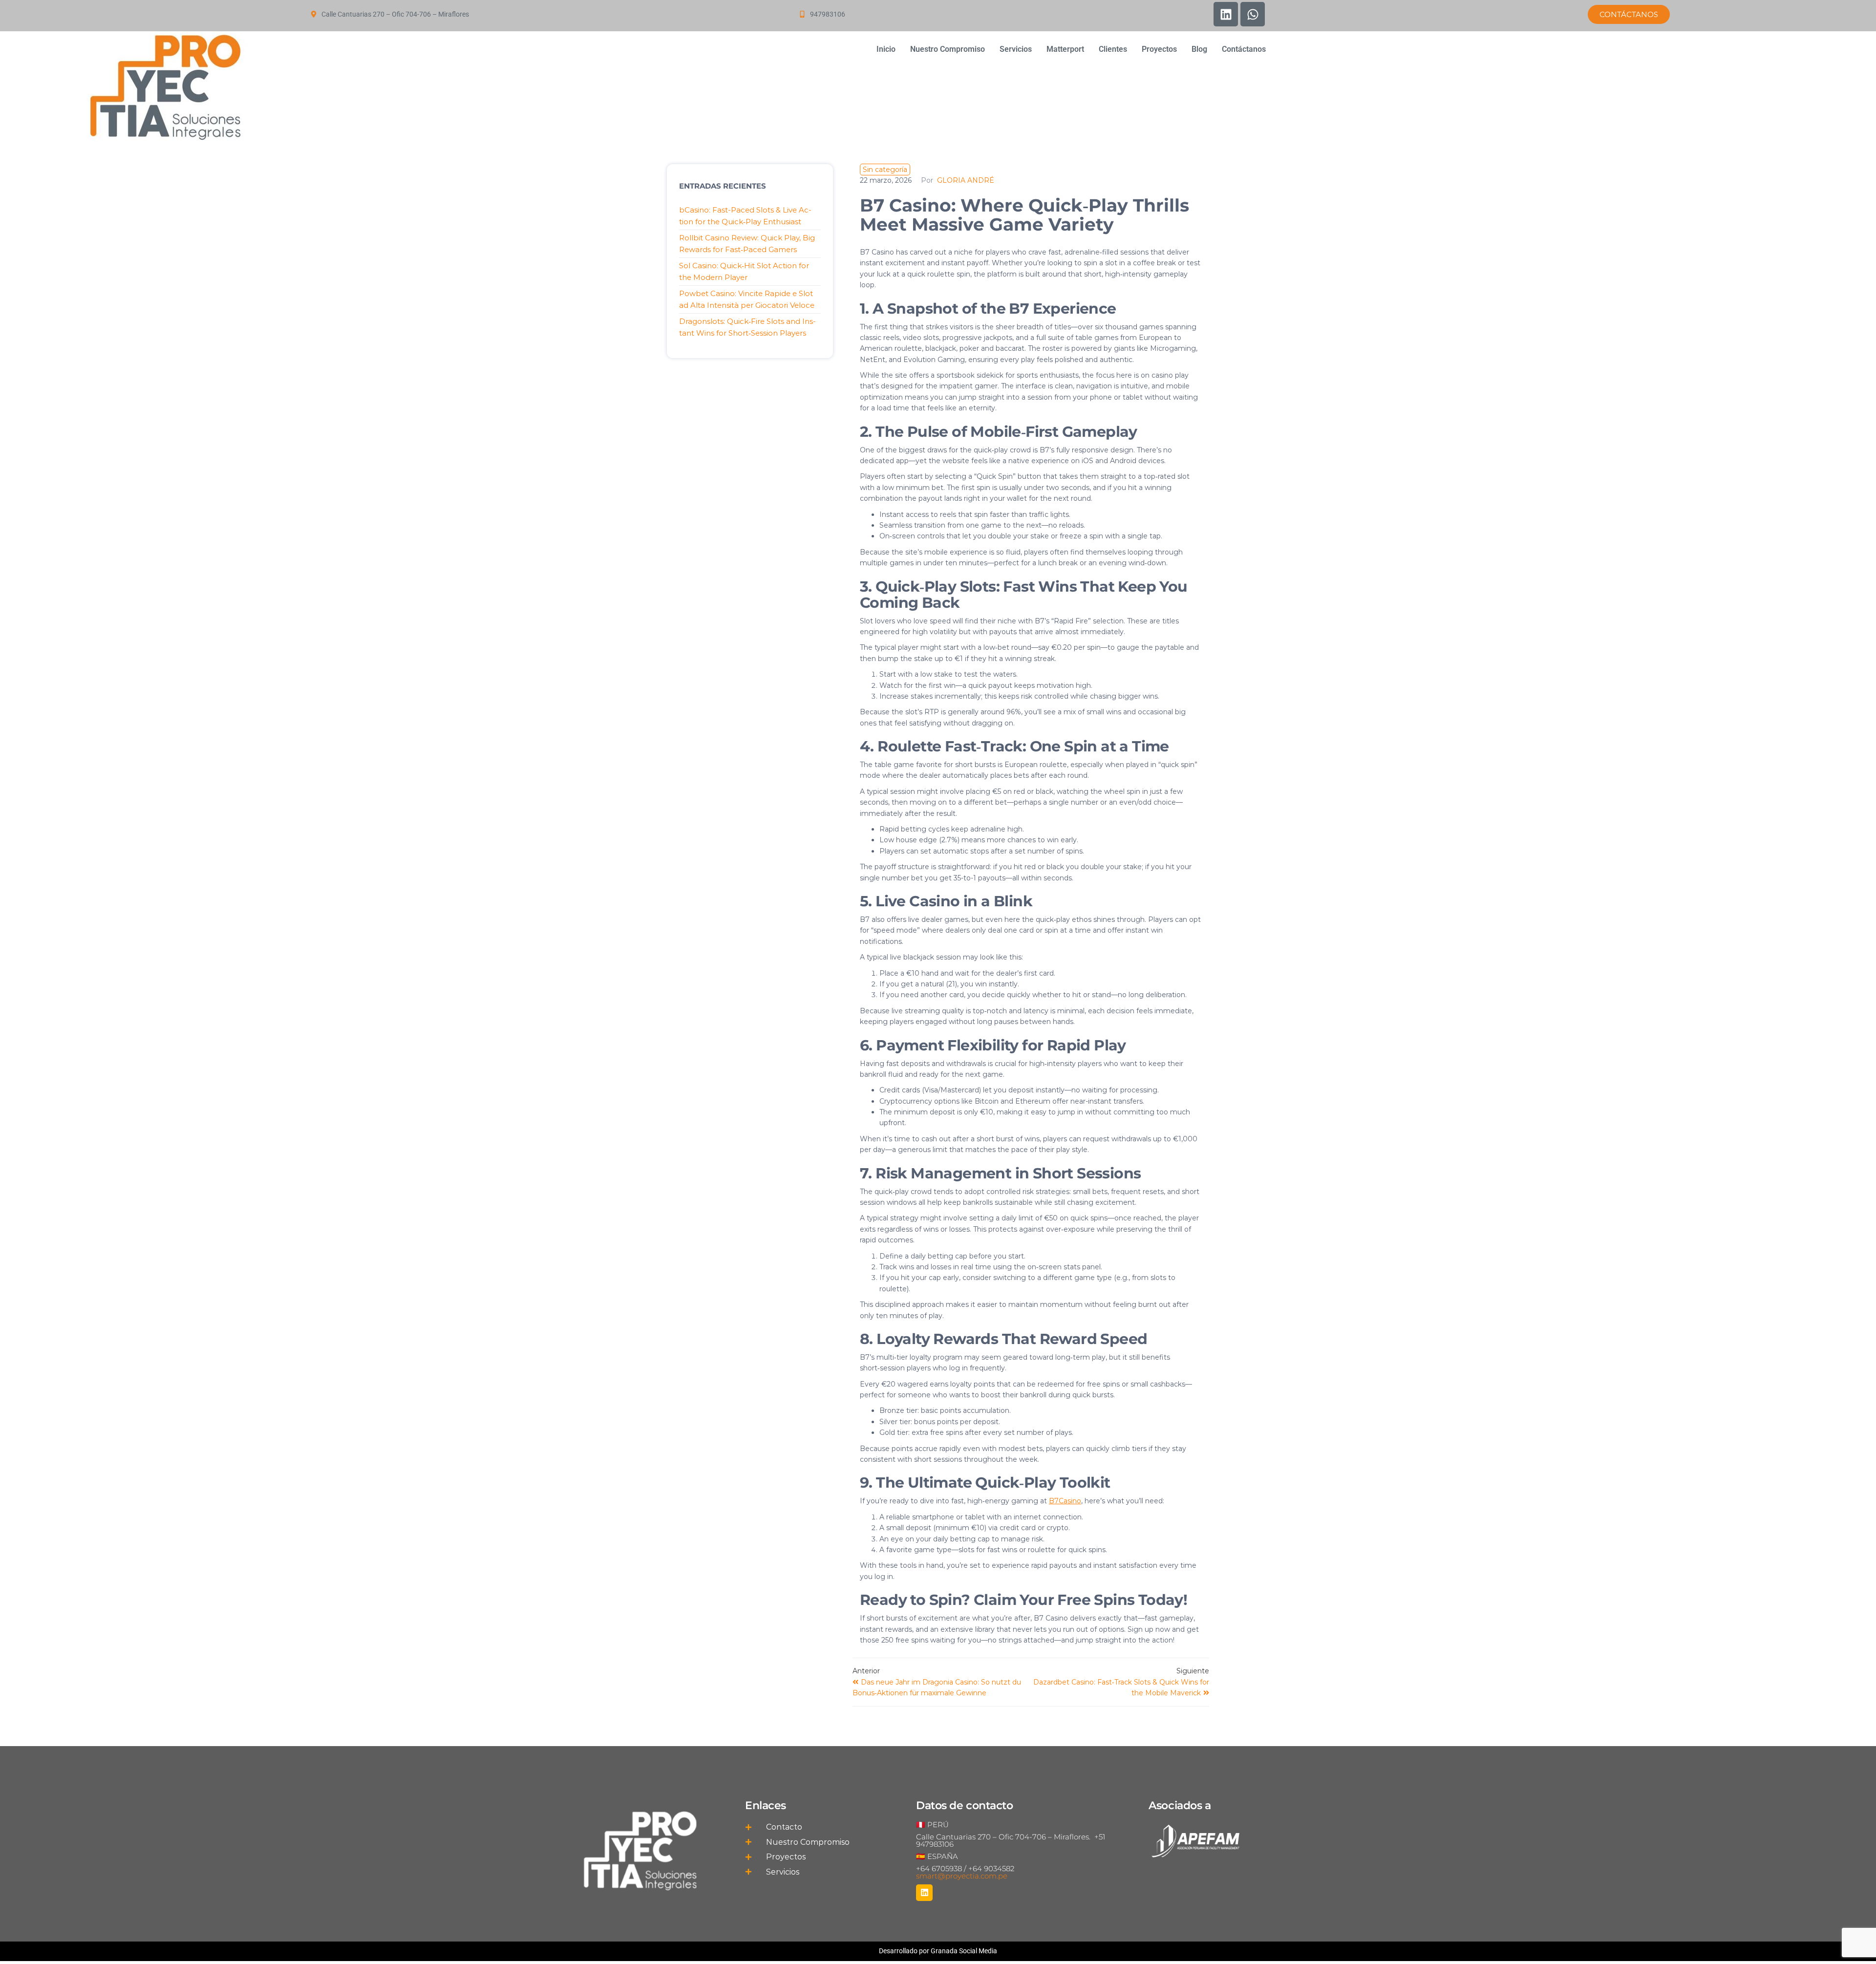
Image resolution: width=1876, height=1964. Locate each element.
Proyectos (1159, 49)
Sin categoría (885, 170)
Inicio (886, 49)
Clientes (1113, 49)
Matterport (1065, 49)
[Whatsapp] (1253, 14)
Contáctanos (1244, 49)
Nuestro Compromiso (948, 49)
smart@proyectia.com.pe (962, 1876)
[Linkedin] (1226, 14)
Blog (1199, 49)
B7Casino (1065, 1501)
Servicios (1016, 49)
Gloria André (966, 180)
